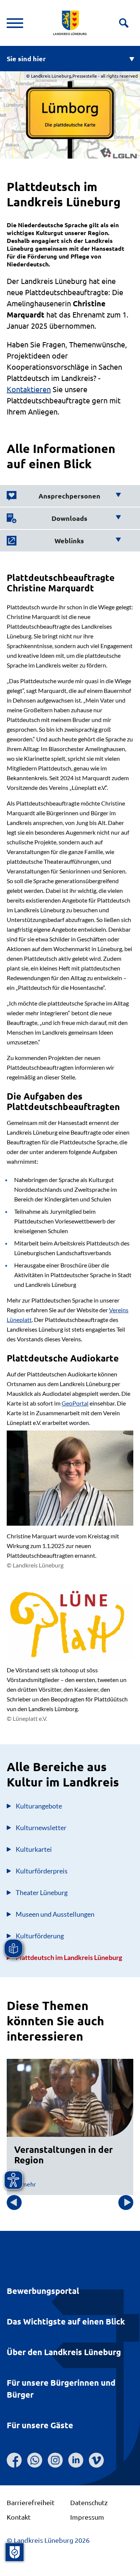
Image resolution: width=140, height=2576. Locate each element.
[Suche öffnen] (124, 23)
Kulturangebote (39, 1806)
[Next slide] (126, 2203)
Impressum (87, 2517)
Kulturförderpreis (42, 1871)
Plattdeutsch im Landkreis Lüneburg (69, 1957)
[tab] (64, 496)
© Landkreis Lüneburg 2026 (48, 2540)
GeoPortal (75, 1403)
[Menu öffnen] (15, 23)
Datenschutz (89, 2502)
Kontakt (19, 2517)
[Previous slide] (14, 2203)
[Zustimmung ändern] (15, 2552)
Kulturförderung (40, 1936)
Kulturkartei (34, 1849)
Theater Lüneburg (42, 1892)
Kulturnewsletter (41, 1828)
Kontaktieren (29, 389)
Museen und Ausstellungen (55, 1914)
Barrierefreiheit (31, 2502)
